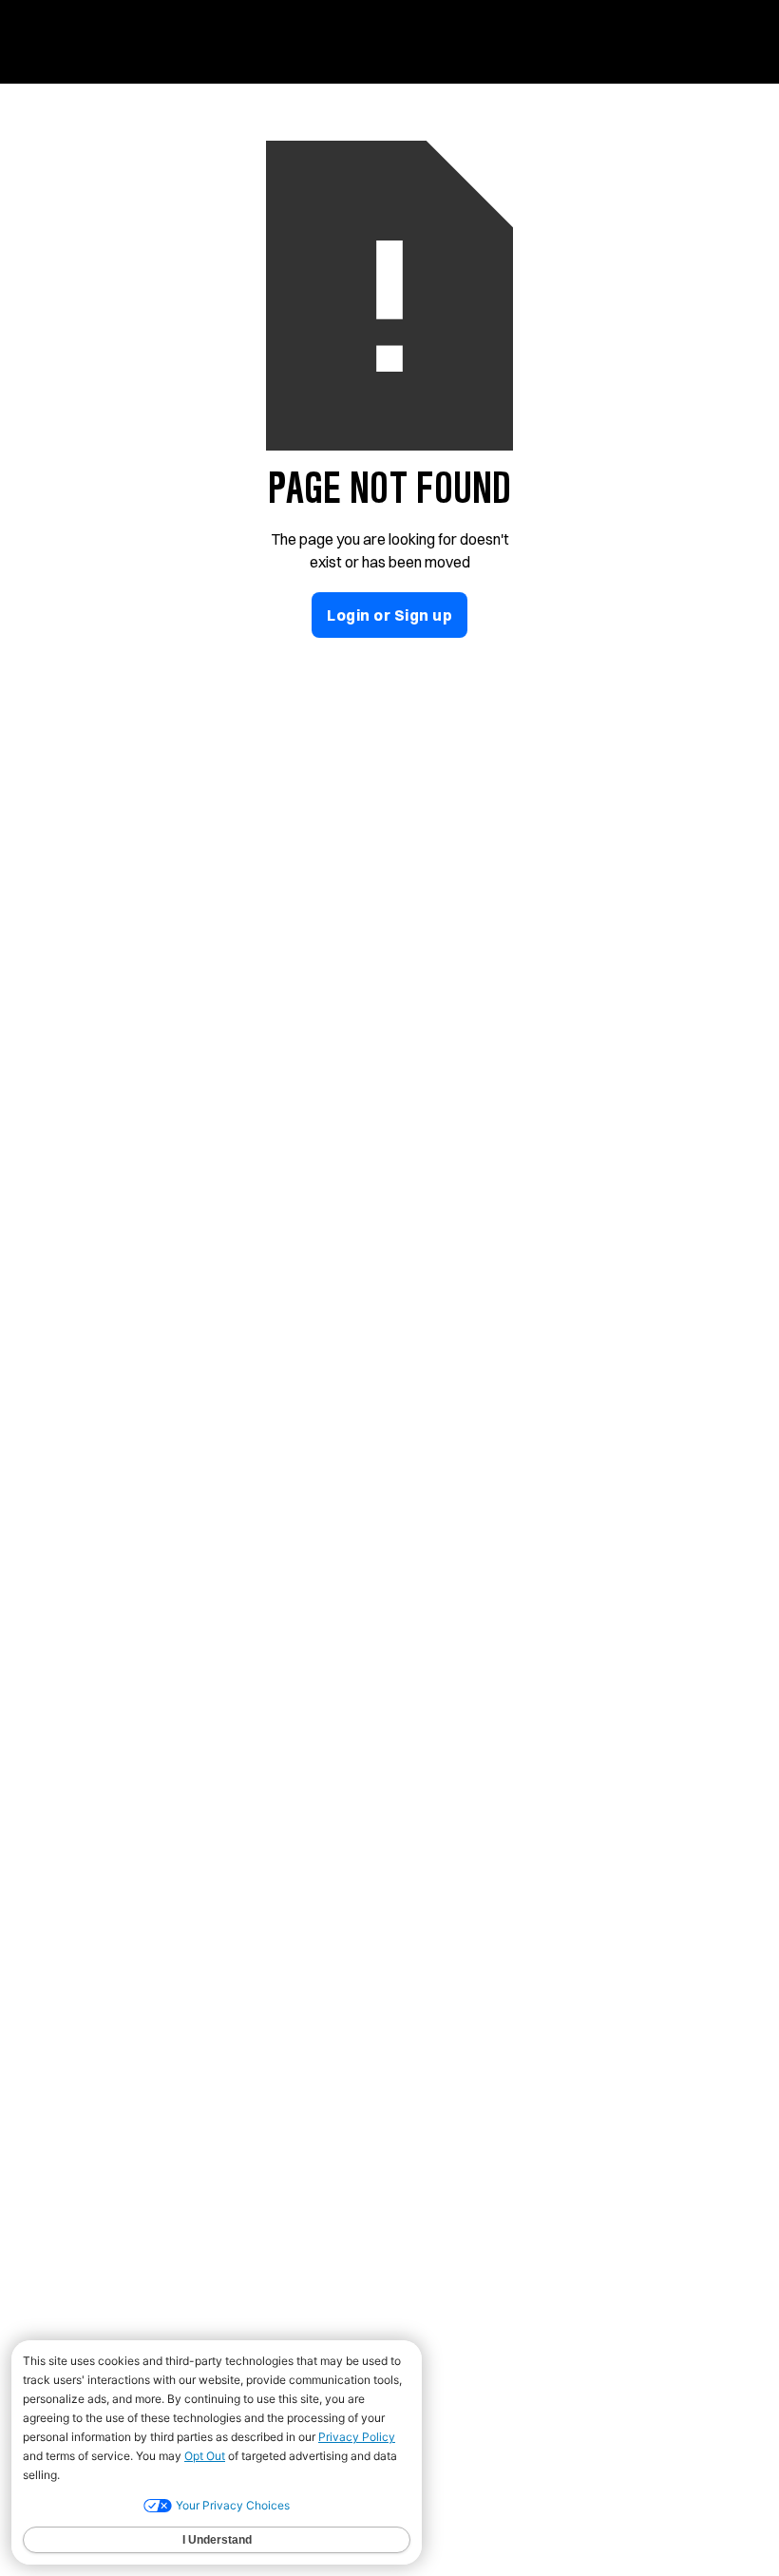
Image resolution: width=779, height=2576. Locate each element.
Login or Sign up (389, 615)
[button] (724, 37)
